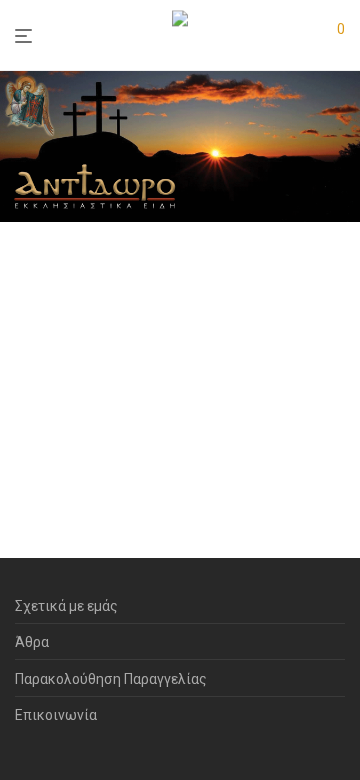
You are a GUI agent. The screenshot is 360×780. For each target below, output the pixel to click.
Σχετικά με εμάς (66, 606)
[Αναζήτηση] (299, 36)
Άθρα (32, 642)
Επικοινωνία (56, 715)
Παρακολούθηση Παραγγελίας (111, 679)
